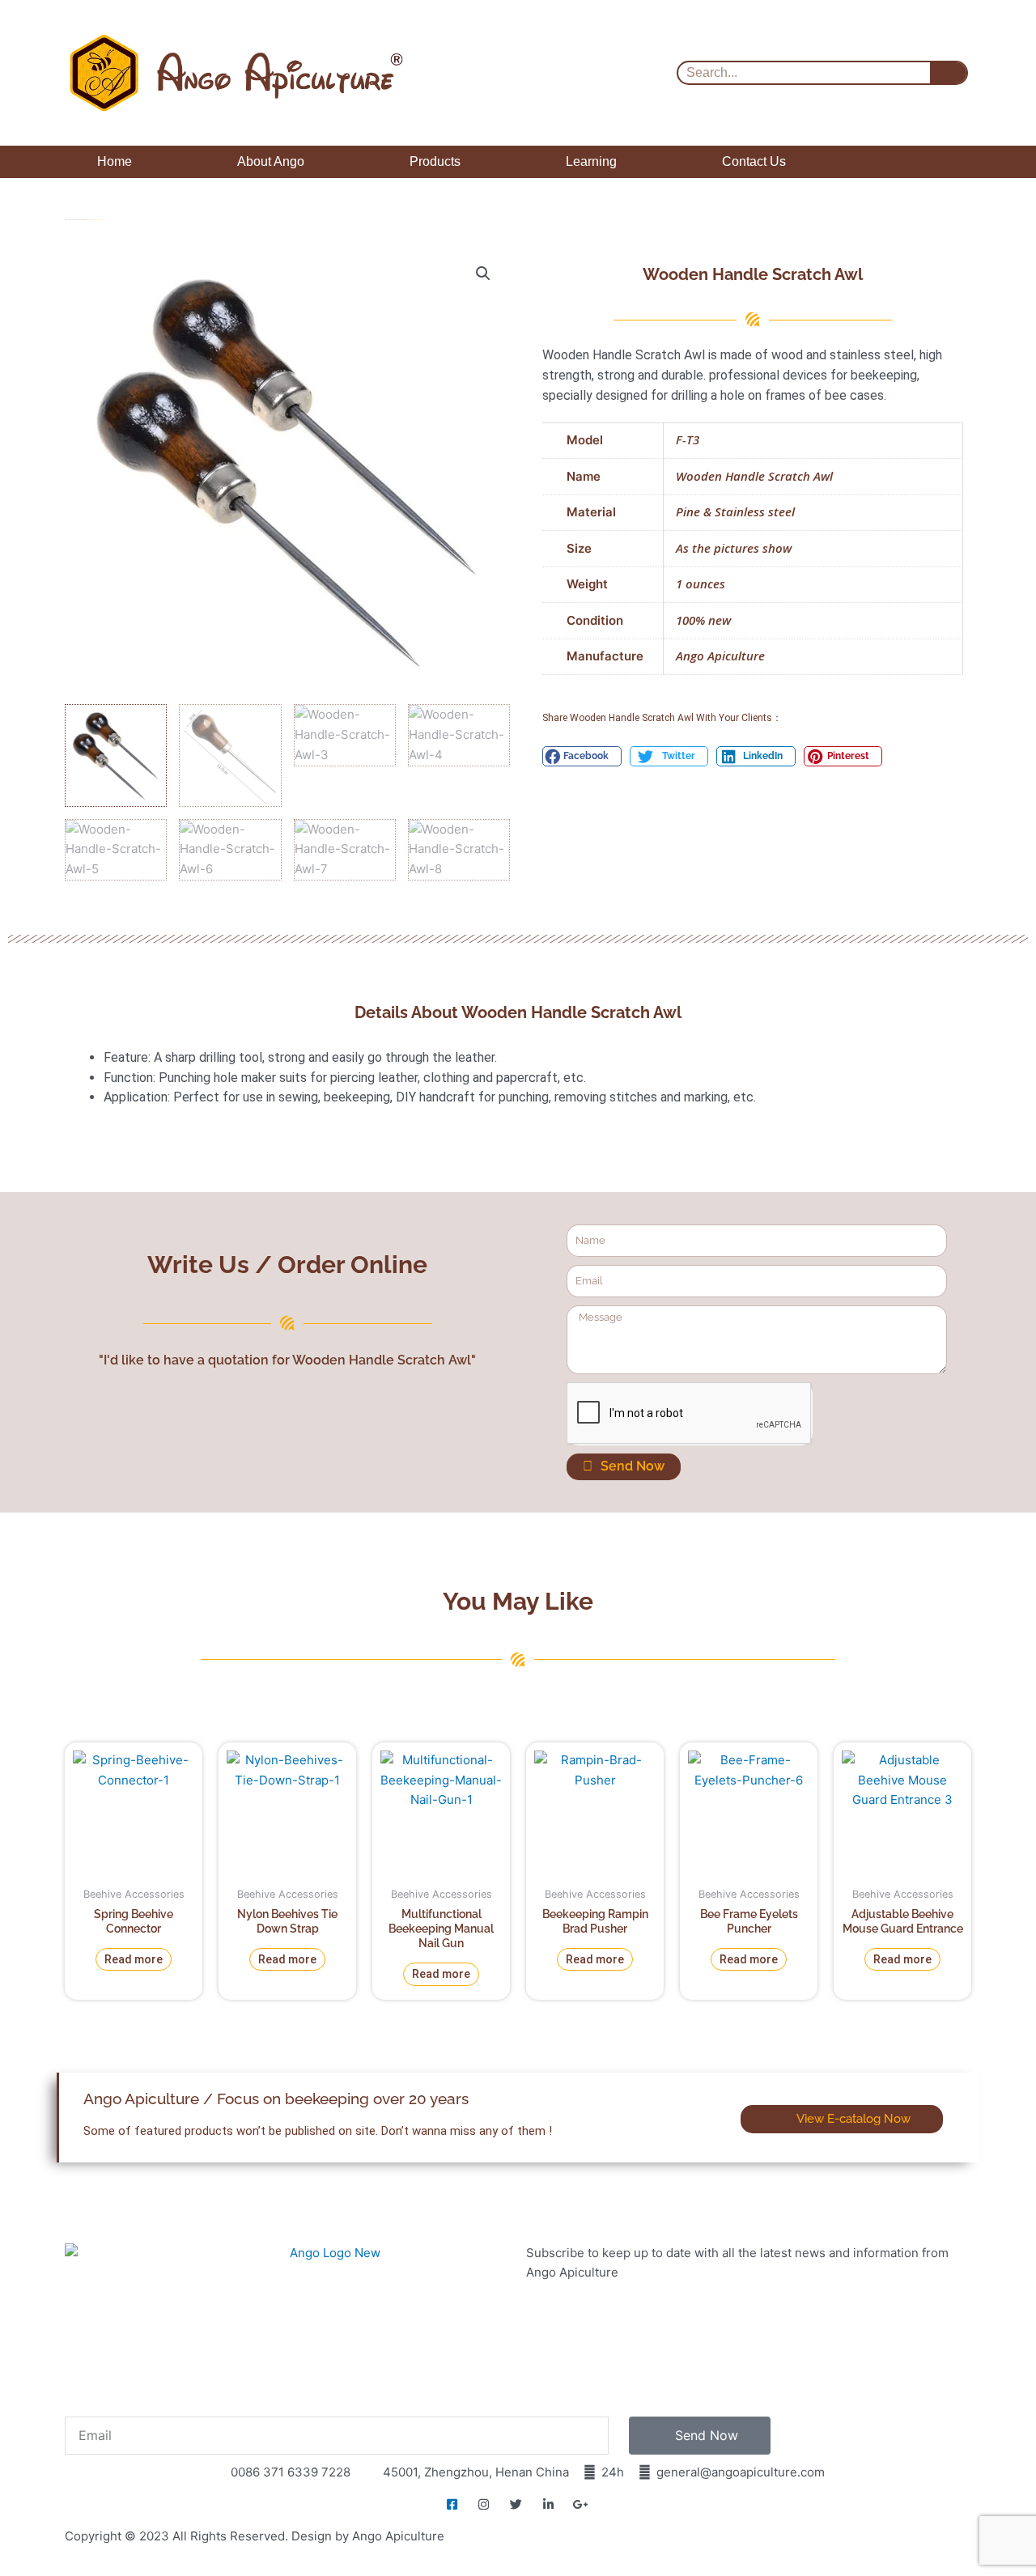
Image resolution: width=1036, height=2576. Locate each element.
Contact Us (754, 161)
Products (435, 161)
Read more (134, 1959)
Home (115, 161)
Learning (591, 161)
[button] (483, 274)
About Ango (271, 161)
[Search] (948, 73)
